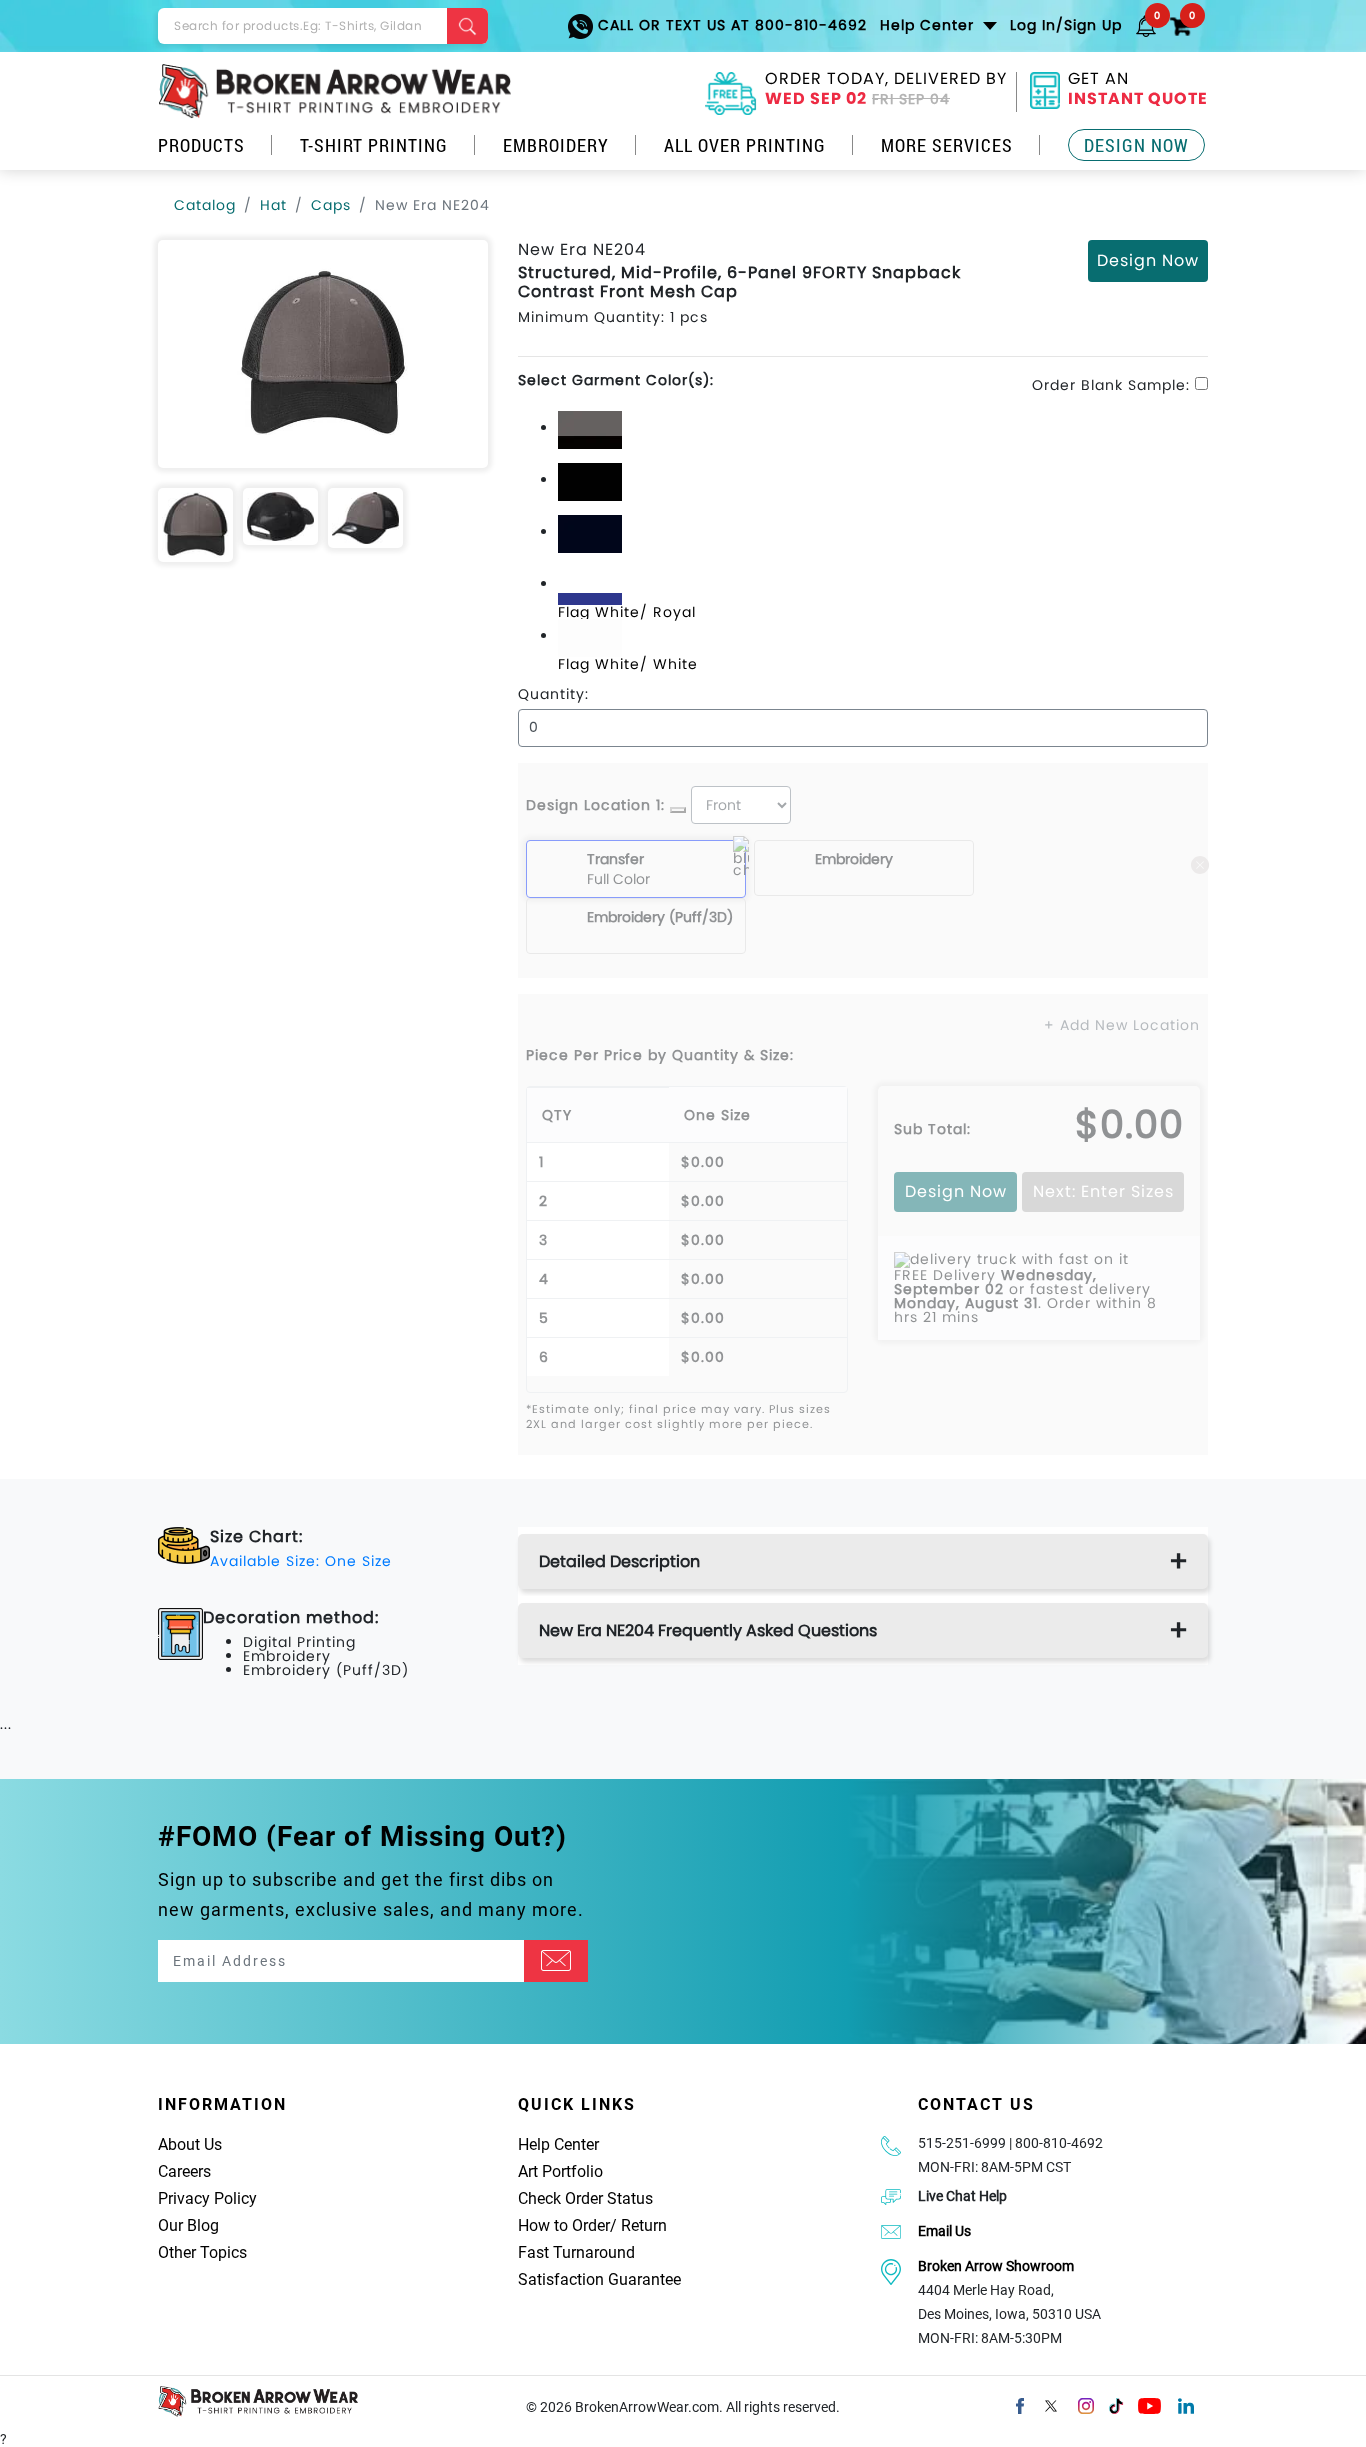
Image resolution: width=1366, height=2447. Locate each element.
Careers (184, 2171)
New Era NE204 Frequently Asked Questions (708, 1630)
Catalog (205, 205)
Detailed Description (619, 1561)
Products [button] (201, 145)
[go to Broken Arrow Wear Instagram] (1086, 2404)
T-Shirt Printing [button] (374, 145)
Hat (273, 205)
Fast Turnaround (576, 2252)
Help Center (558, 2144)
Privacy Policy (207, 2198)
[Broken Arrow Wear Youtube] (1149, 2404)
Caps (331, 205)
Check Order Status (585, 2198)
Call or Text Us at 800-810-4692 (730, 25)
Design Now (1136, 145)
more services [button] (947, 145)
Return (644, 2225)
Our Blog (188, 2225)
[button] (1146, 25)
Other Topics (202, 2252)
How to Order (564, 2225)
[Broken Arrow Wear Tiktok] (1116, 2404)
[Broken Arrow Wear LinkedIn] (1186, 2404)
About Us (190, 2144)
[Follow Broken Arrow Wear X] (1051, 2404)
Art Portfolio (560, 2171)
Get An (1138, 91)
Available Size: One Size (301, 1561)
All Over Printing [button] (745, 145)
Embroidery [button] (556, 145)
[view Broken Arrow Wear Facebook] (1020, 2404)
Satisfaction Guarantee (599, 2279)
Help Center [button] (929, 25)
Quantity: (553, 694)
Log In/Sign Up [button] (1066, 25)
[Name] (556, 1961)
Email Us (944, 2231)
